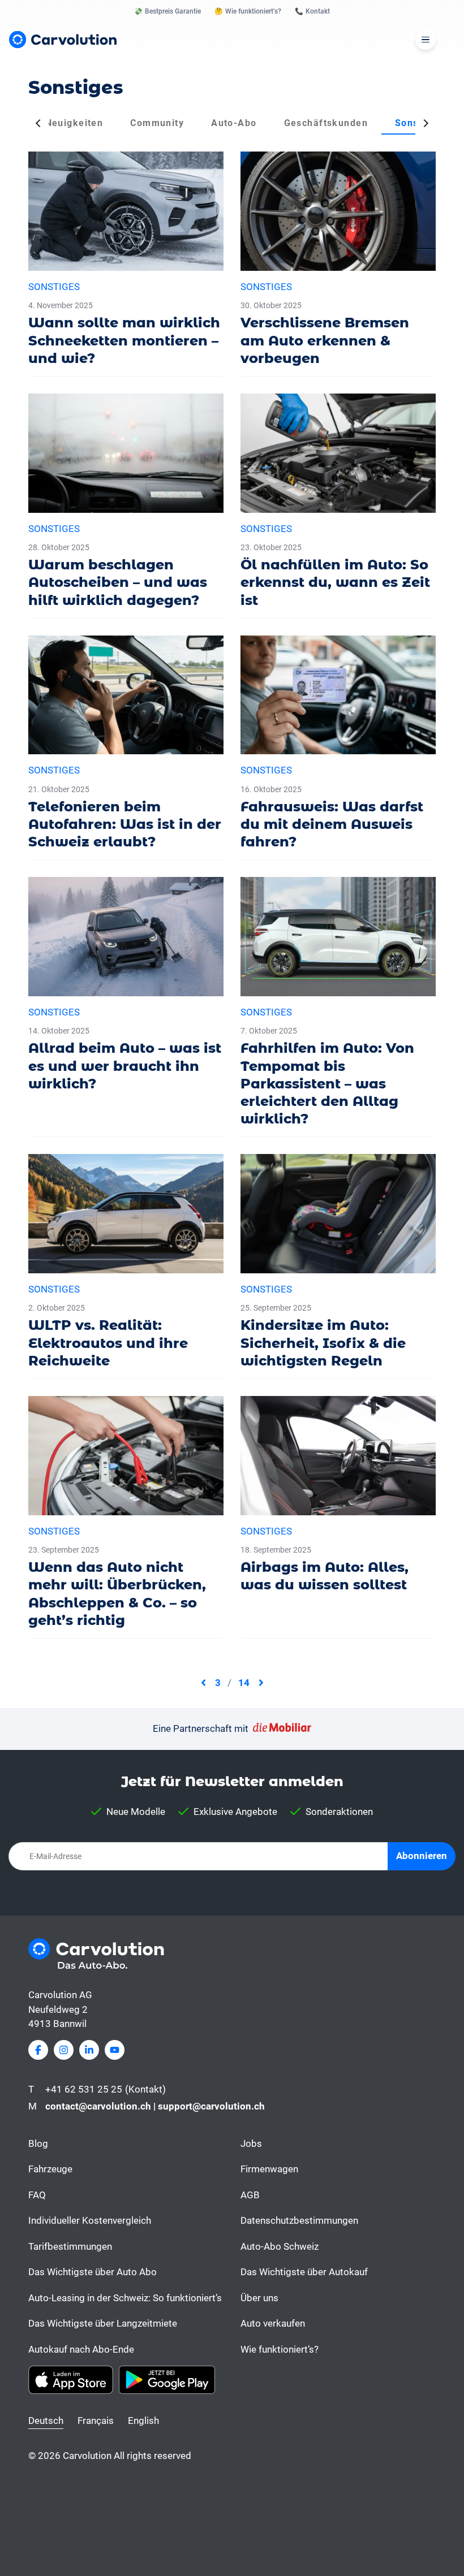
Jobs (251, 2143)
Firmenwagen (269, 2169)
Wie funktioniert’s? (280, 2349)
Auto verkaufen (273, 2323)
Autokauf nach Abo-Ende (81, 2349)
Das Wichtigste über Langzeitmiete (103, 2323)
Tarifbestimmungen (70, 2246)
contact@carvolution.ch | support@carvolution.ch (155, 2106)
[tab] (74, 123)
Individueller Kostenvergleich (90, 2220)
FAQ (37, 2195)
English (143, 2421)
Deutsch (46, 2421)
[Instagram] (64, 2050)
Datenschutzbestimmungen (299, 2220)
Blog (38, 2143)
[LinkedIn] (89, 2050)
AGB (250, 2195)
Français (96, 2421)
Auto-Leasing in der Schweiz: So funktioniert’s (125, 2298)
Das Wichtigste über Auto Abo (93, 2272)
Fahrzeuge (50, 2169)
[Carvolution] (63, 40)
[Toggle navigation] (426, 40)
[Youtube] (115, 2050)
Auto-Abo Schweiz (280, 2246)
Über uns (259, 2298)
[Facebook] (38, 2050)
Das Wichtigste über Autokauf (304, 2272)
